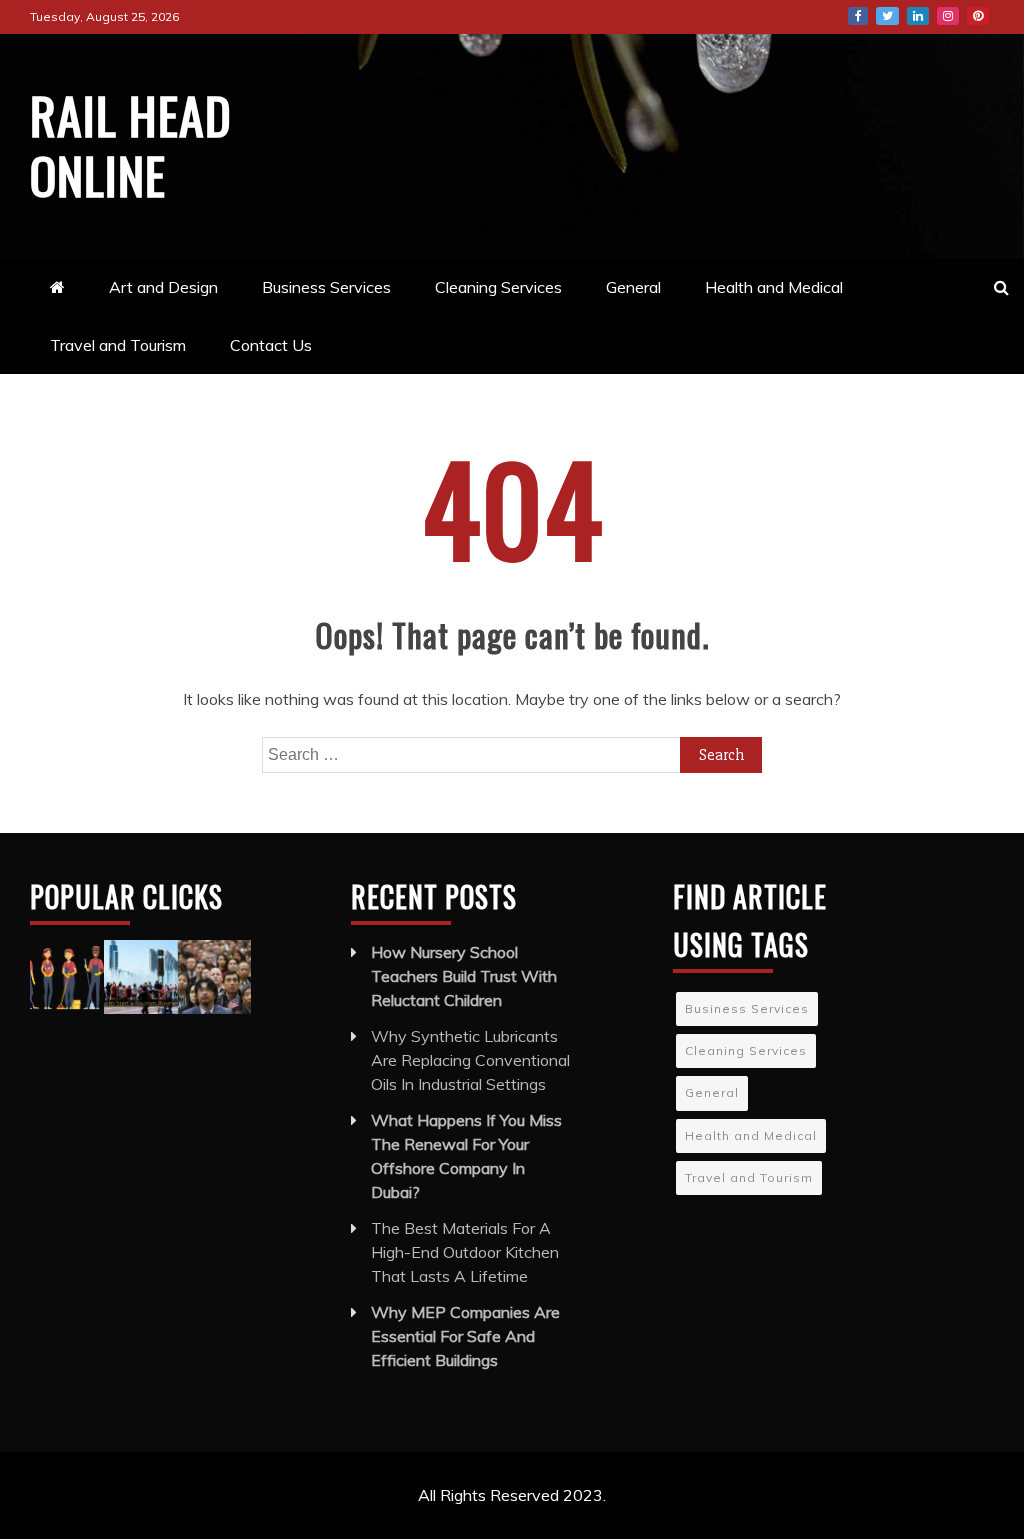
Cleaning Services (498, 287)
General (633, 287)
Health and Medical (774, 287)
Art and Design (163, 287)
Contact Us (271, 345)
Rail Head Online (131, 144)
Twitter (887, 16)
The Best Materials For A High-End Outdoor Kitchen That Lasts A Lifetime (465, 1252)
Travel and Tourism (118, 345)
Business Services (326, 287)
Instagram (948, 16)
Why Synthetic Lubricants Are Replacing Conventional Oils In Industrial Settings (470, 1060)
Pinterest (978, 16)
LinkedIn (918, 16)
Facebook (858, 16)
